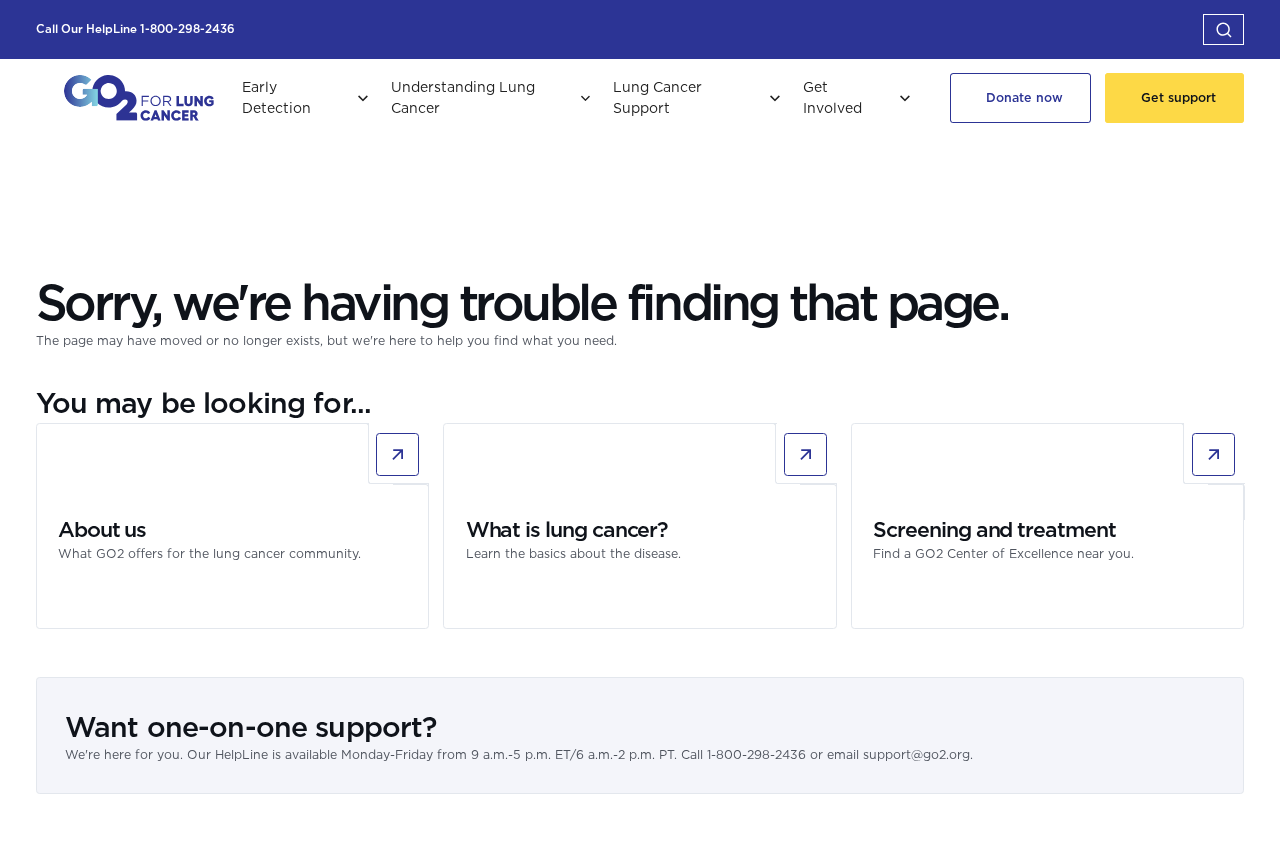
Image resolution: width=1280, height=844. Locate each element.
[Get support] (1174, 98)
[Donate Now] (1020, 98)
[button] (1223, 29)
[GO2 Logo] (139, 98)
